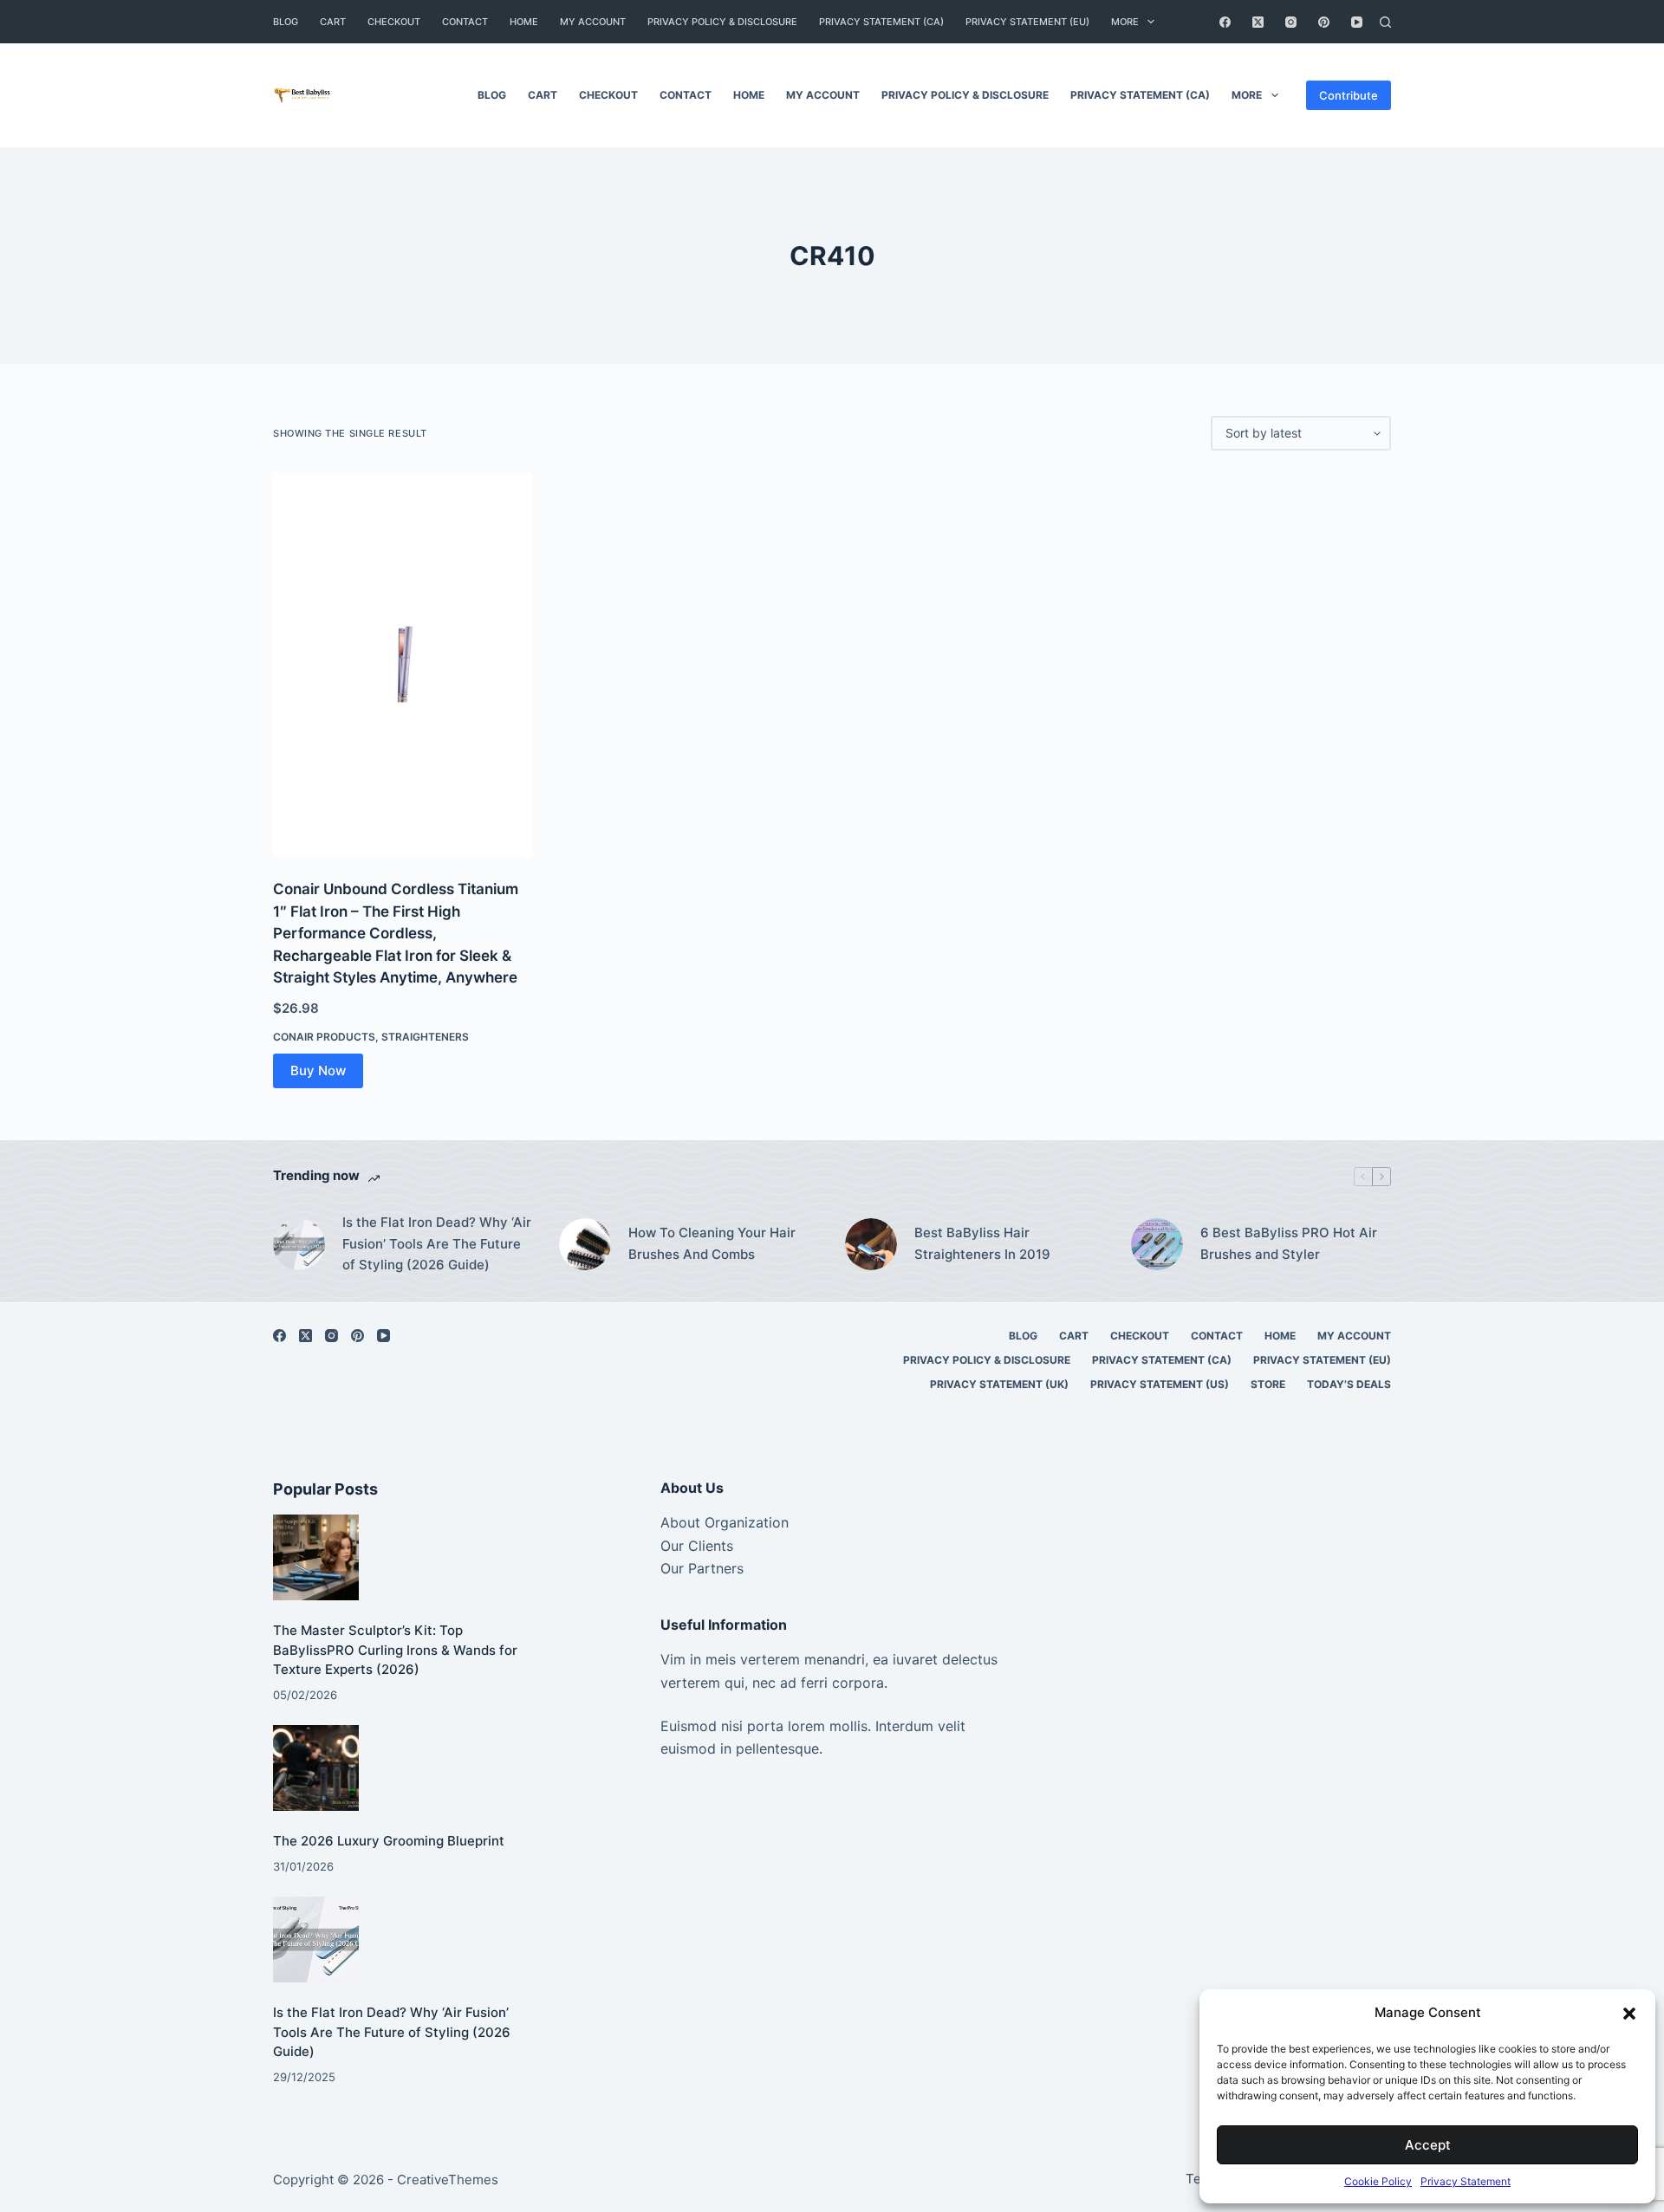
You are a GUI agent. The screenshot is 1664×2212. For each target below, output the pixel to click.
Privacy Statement (1466, 2181)
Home (524, 22)
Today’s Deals (1349, 1384)
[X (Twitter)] (1258, 22)
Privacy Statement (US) (1160, 1384)
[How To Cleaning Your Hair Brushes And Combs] (585, 1244)
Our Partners (702, 1568)
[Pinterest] (1324, 22)
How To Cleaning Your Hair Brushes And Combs (712, 1243)
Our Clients (697, 1546)
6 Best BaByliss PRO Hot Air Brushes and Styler (1289, 1243)
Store (1268, 1384)
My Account (593, 22)
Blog (286, 22)
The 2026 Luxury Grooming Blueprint (389, 1841)
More (1125, 22)
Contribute (1349, 95)
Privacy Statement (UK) (999, 1384)
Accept (1428, 2145)
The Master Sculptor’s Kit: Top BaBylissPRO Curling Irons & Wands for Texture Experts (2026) (395, 1650)
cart (333, 22)
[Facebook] (1225, 22)
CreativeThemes (448, 2180)
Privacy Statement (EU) (1027, 22)
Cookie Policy (1378, 2181)
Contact (465, 22)
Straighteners (425, 1037)
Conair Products (324, 1037)
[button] (1629, 2014)
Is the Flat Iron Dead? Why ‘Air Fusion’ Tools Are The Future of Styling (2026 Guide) (437, 1244)
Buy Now (318, 1070)
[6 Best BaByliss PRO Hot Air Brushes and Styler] (1157, 1244)
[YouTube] (1357, 22)
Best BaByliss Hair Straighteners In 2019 (982, 1243)
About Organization (725, 1522)
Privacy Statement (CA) (881, 22)
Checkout (394, 22)
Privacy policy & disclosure (722, 22)
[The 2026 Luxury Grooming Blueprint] (316, 1768)
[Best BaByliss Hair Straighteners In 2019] (871, 1244)
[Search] (1385, 22)
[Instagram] (1291, 22)
